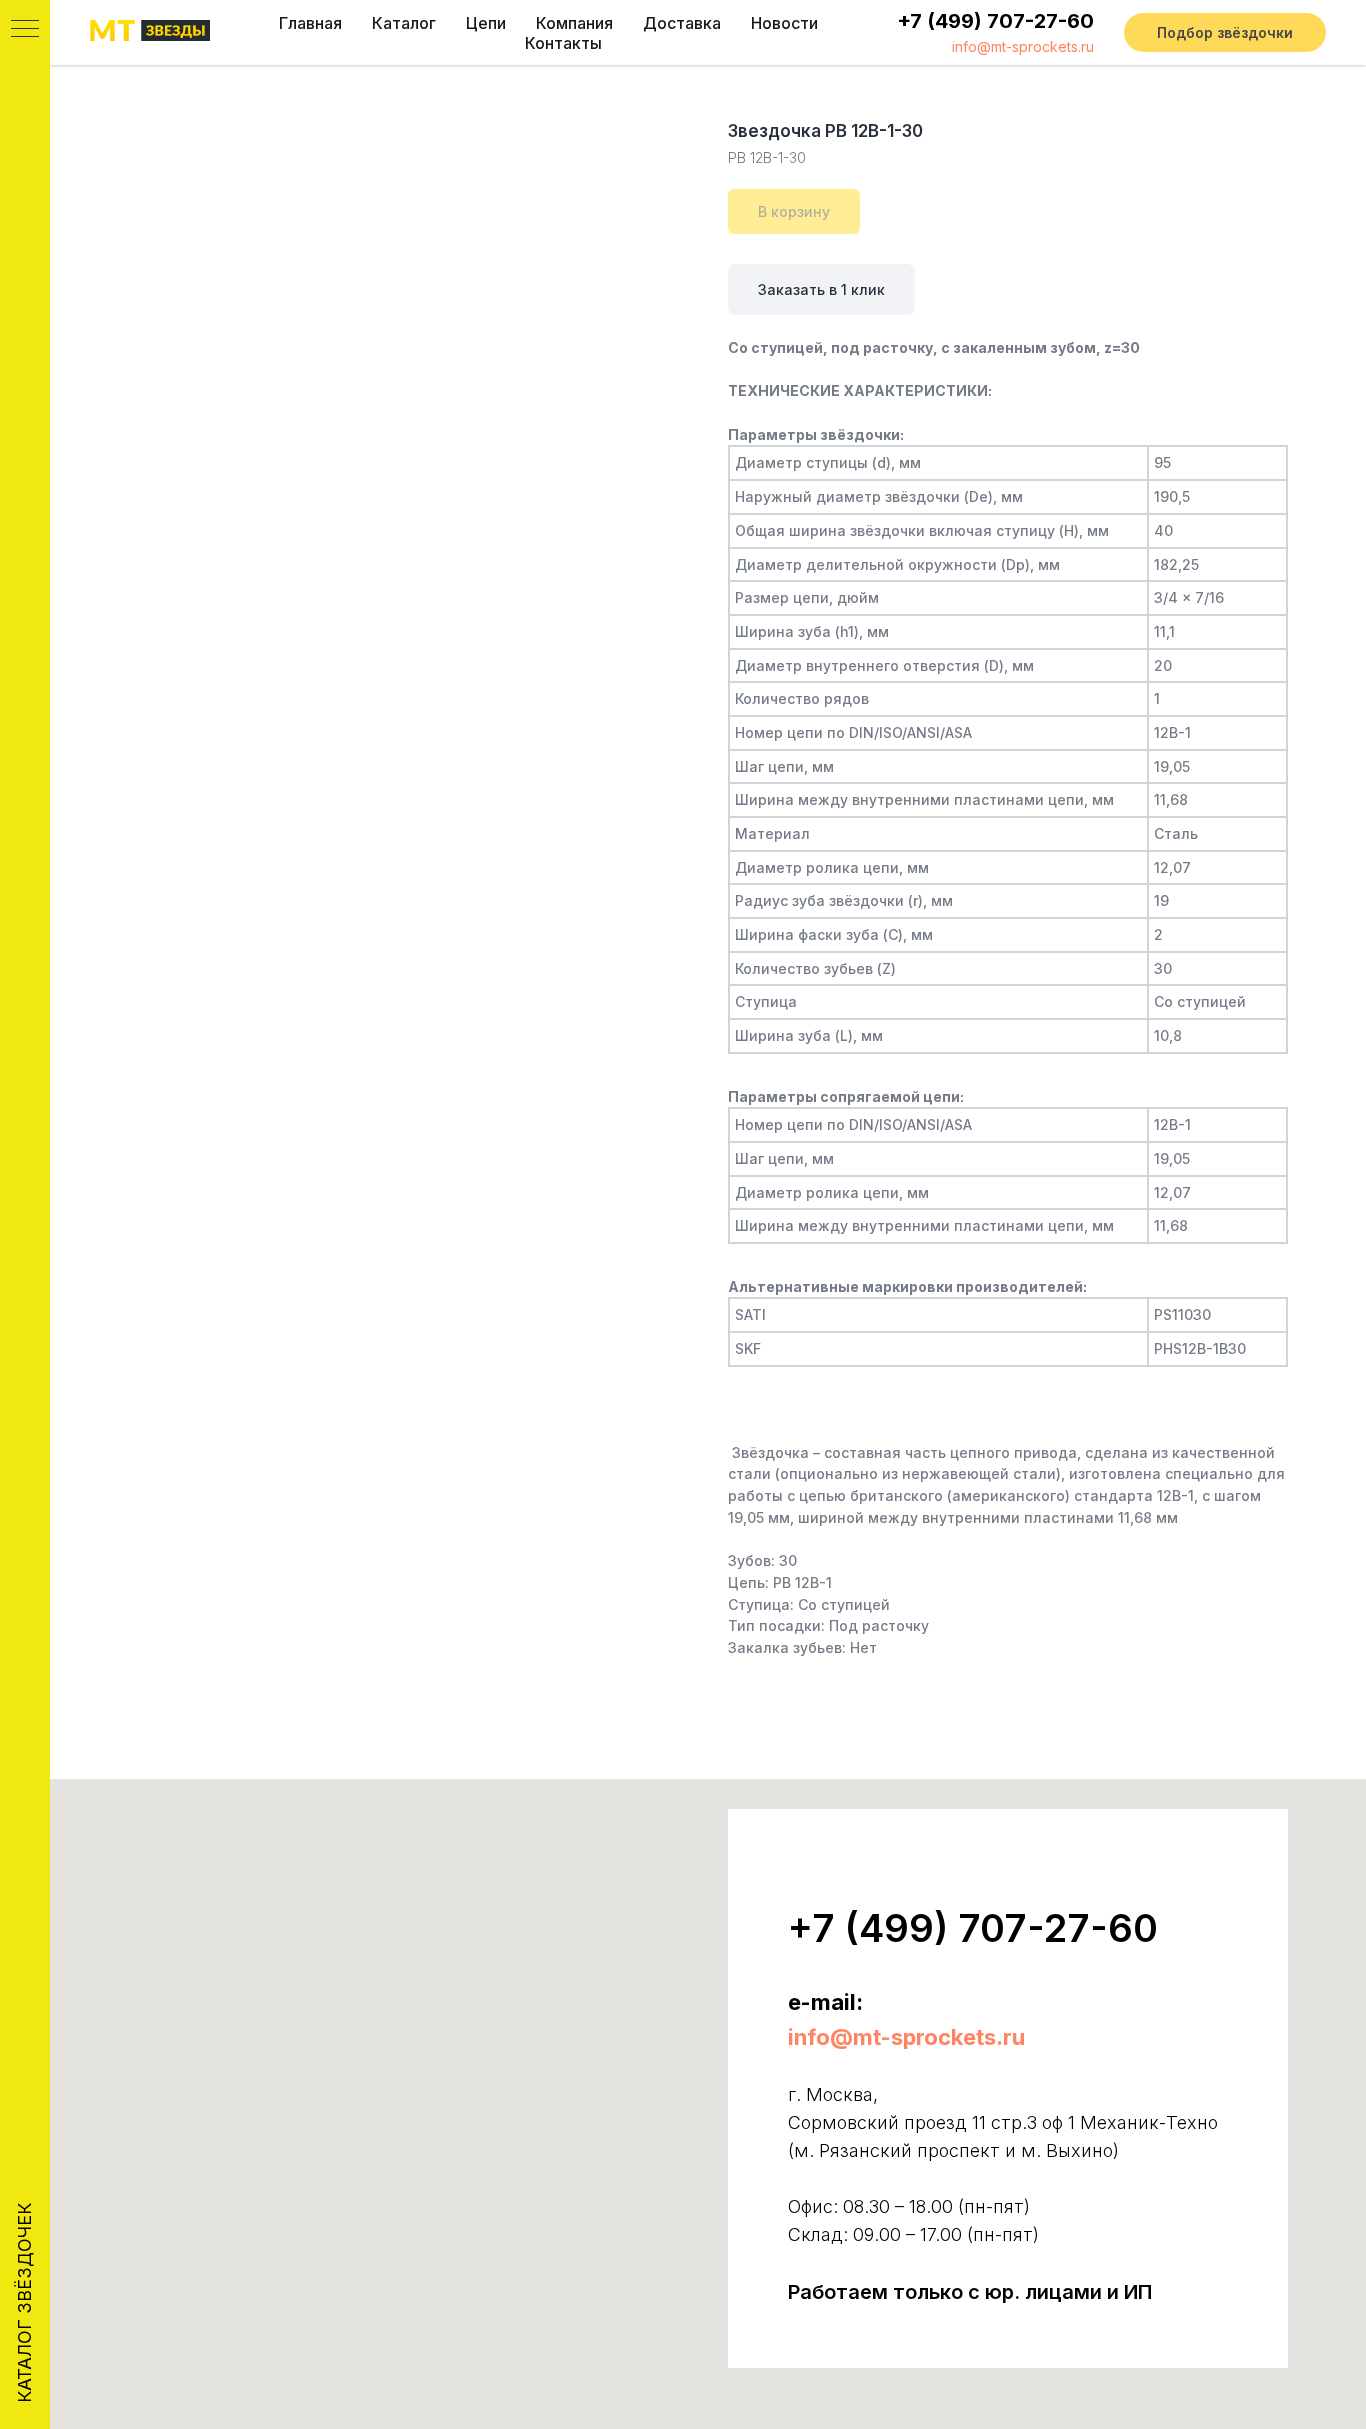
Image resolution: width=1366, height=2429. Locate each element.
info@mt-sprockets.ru (1023, 46)
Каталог (404, 23)
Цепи (486, 23)
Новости (784, 23)
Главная (310, 23)
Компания (574, 23)
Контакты (563, 43)
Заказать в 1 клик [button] (821, 289)
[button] (1225, 33)
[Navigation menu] (25, 30)
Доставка (682, 23)
